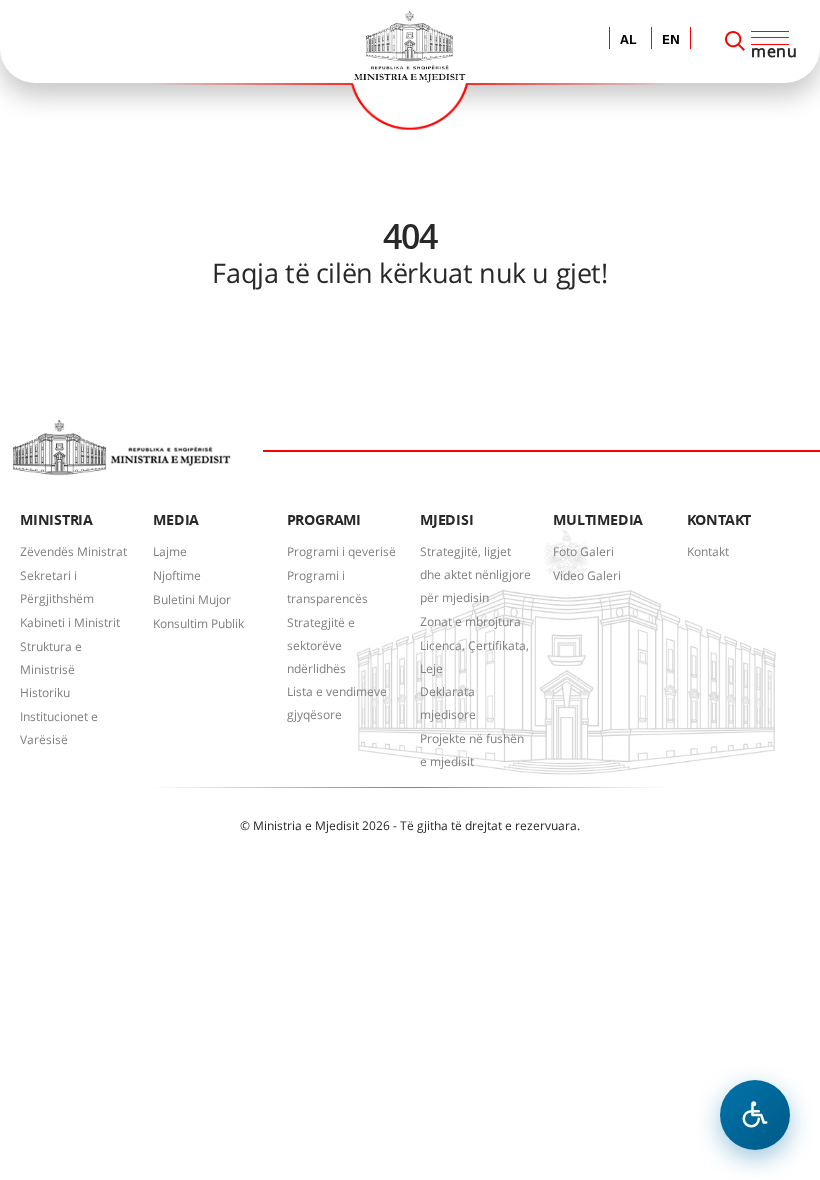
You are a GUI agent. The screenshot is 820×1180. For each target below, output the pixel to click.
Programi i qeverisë (341, 551)
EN (671, 40)
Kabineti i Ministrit (70, 622)
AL (628, 40)
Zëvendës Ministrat (73, 551)
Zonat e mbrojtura (470, 621)
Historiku (45, 692)
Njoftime (177, 575)
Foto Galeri (583, 551)
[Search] (735, 41)
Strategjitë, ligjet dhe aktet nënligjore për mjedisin (475, 574)
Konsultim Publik (198, 623)
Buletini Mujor (192, 599)
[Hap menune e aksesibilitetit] (755, 1115)
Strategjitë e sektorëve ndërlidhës (321, 645)
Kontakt (708, 551)
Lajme (170, 551)
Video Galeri (587, 575)
